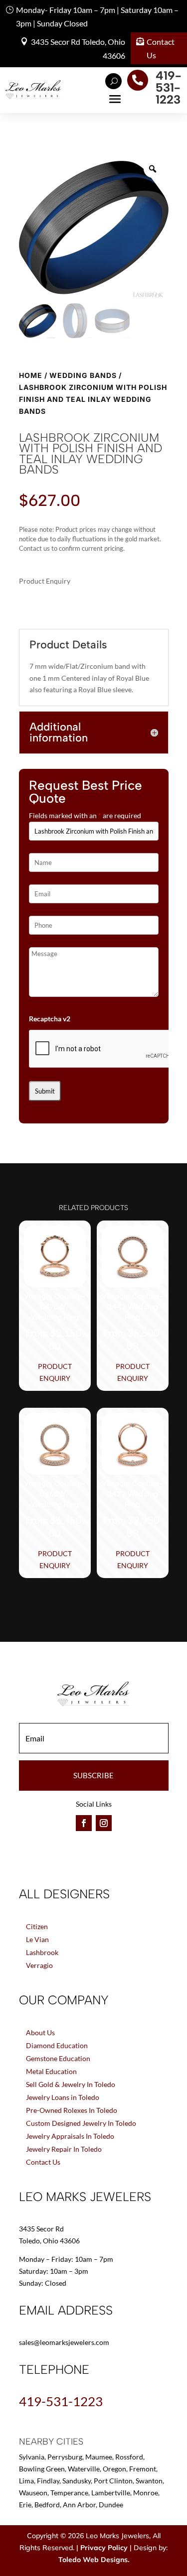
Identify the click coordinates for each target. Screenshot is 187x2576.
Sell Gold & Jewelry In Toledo (71, 2084)
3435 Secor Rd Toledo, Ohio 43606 (78, 48)
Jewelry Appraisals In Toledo (70, 2136)
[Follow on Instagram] (104, 1823)
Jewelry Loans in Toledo (63, 2097)
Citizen (37, 1926)
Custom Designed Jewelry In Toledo (81, 2123)
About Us (40, 2032)
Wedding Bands (83, 375)
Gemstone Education (58, 2058)
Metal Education (51, 2071)
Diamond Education (57, 2045)
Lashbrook (42, 1952)
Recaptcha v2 (50, 1019)
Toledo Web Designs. (94, 2560)
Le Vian (37, 1939)
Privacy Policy (104, 2548)
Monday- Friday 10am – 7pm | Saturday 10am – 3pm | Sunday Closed (97, 16)
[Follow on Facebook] (84, 1823)
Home (31, 375)
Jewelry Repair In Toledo (64, 2149)
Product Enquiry (55, 1372)
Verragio (39, 1965)
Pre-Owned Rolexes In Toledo (72, 2110)
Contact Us (161, 48)
